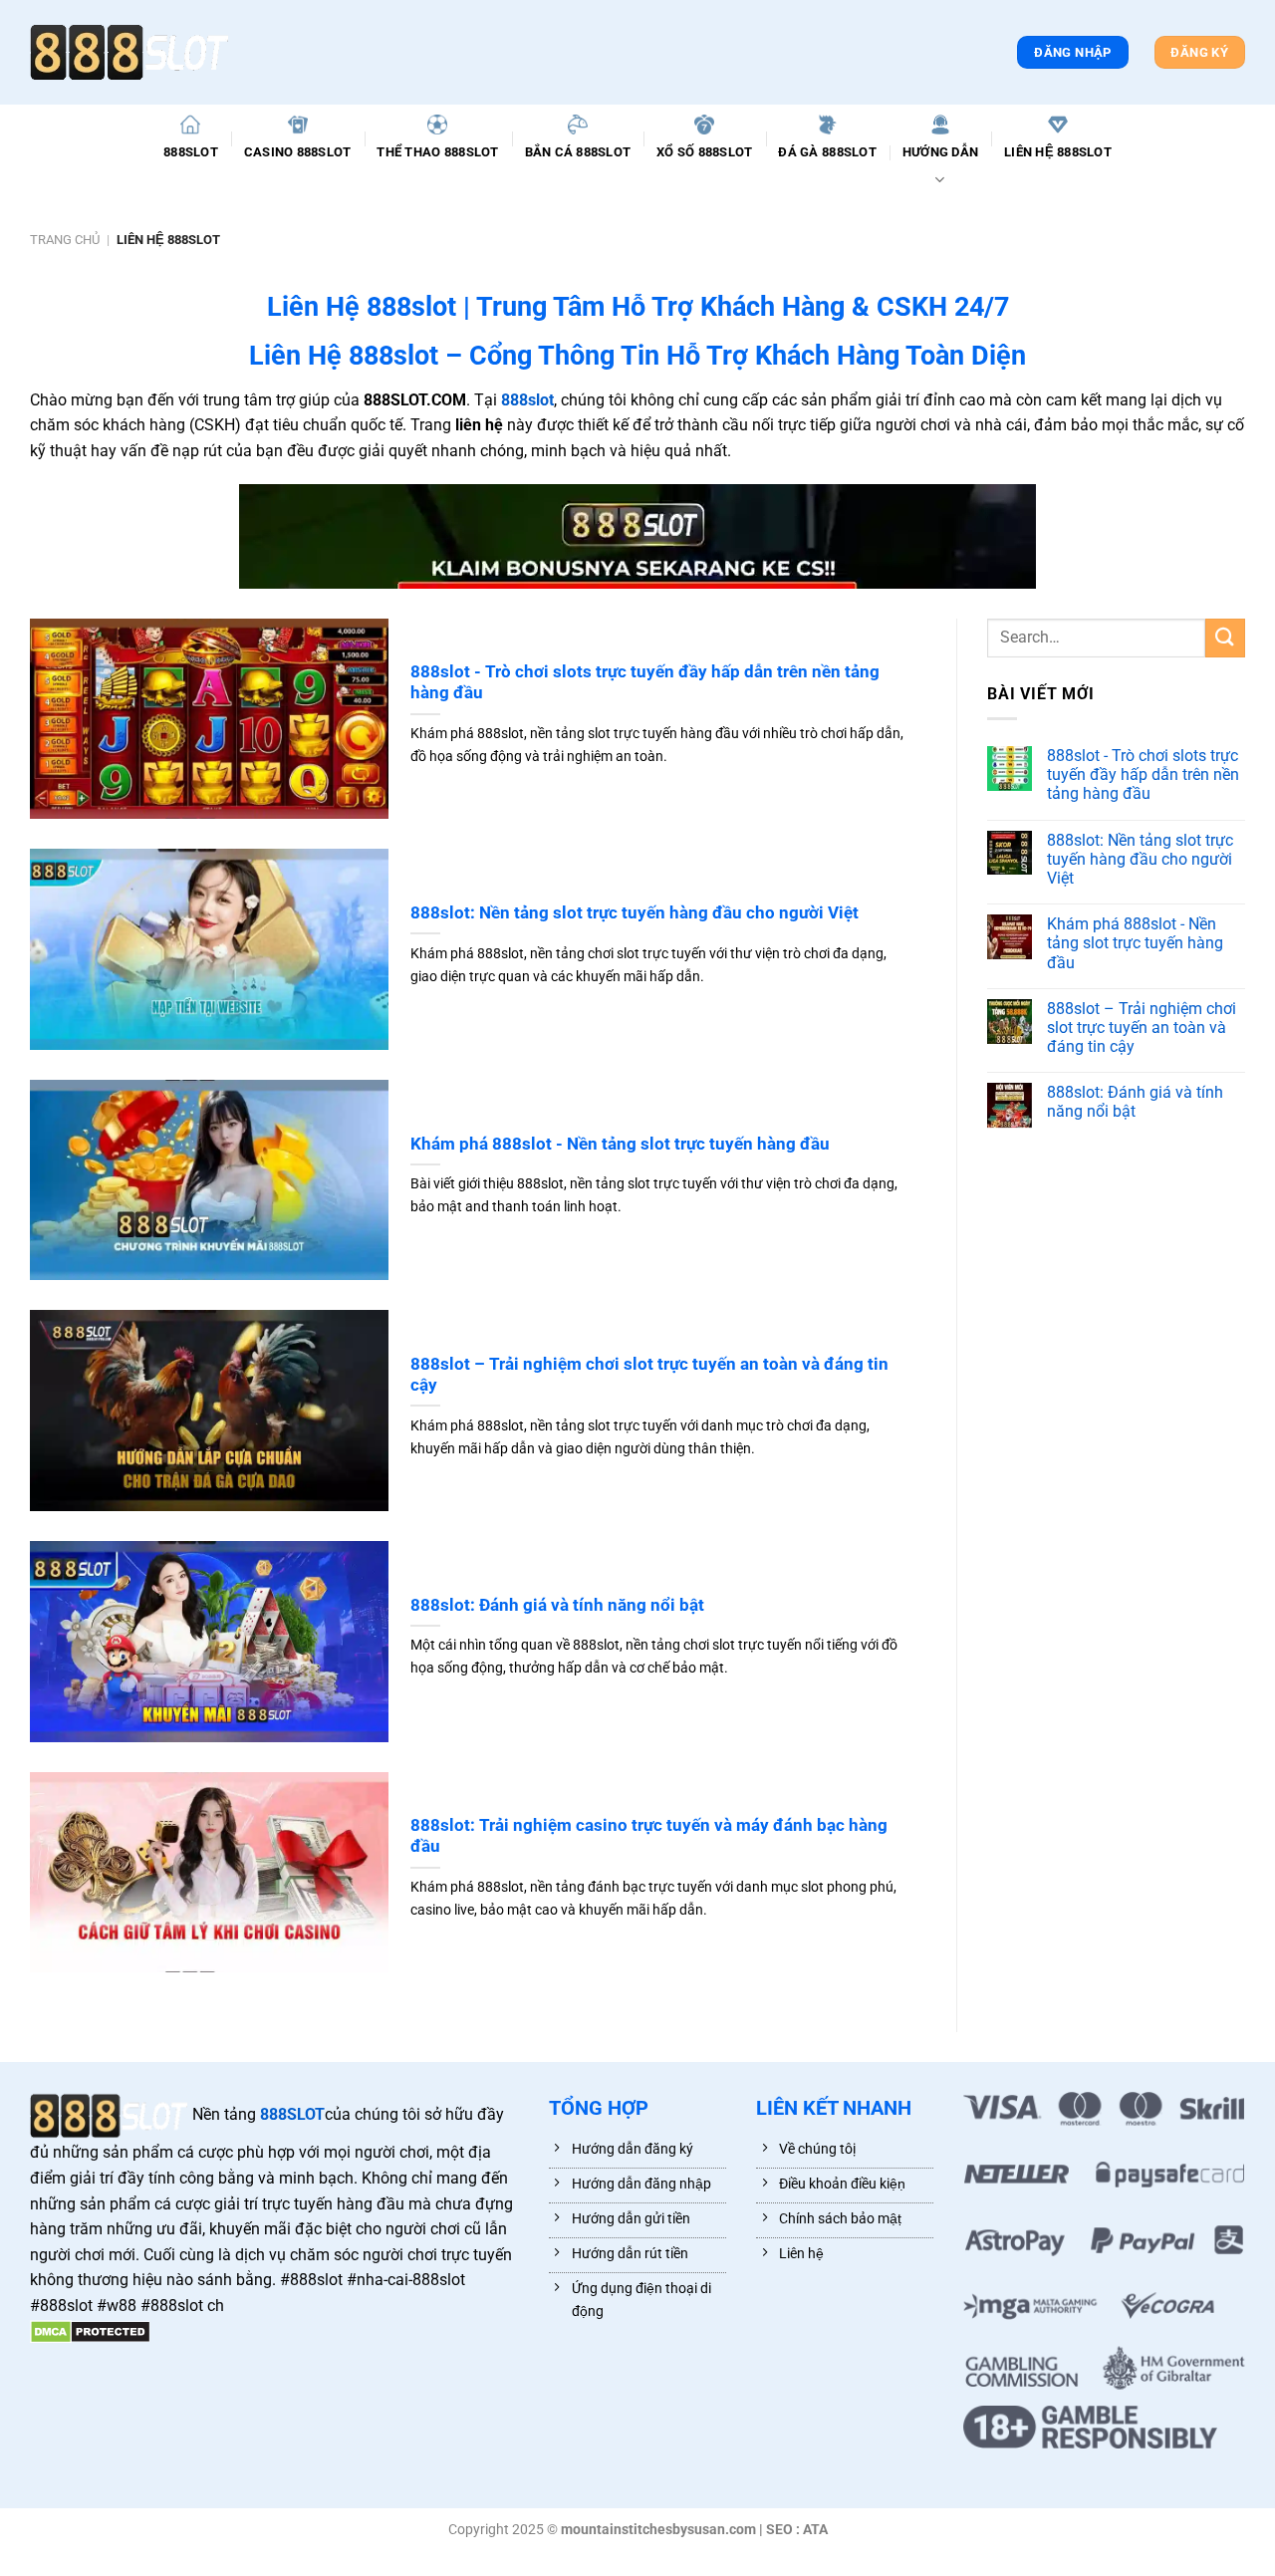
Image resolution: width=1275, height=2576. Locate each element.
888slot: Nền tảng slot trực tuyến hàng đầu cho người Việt (635, 913)
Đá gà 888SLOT (827, 152)
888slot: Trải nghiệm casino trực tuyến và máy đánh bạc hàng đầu (649, 1836)
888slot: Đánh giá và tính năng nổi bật (557, 1605)
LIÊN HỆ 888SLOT (1058, 152)
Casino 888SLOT (298, 152)
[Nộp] (1225, 638)
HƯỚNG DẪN (940, 152)
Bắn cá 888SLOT (578, 152)
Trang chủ (65, 240)
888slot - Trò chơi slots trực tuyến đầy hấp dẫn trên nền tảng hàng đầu (645, 683)
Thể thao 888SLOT (437, 152)
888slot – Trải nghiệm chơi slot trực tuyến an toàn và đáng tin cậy (649, 1375)
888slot (527, 400)
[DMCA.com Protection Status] (90, 2331)
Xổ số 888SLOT (704, 152)
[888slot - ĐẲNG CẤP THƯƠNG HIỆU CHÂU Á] (129, 52)
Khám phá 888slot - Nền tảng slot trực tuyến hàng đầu (620, 1144)
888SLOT (191, 152)
